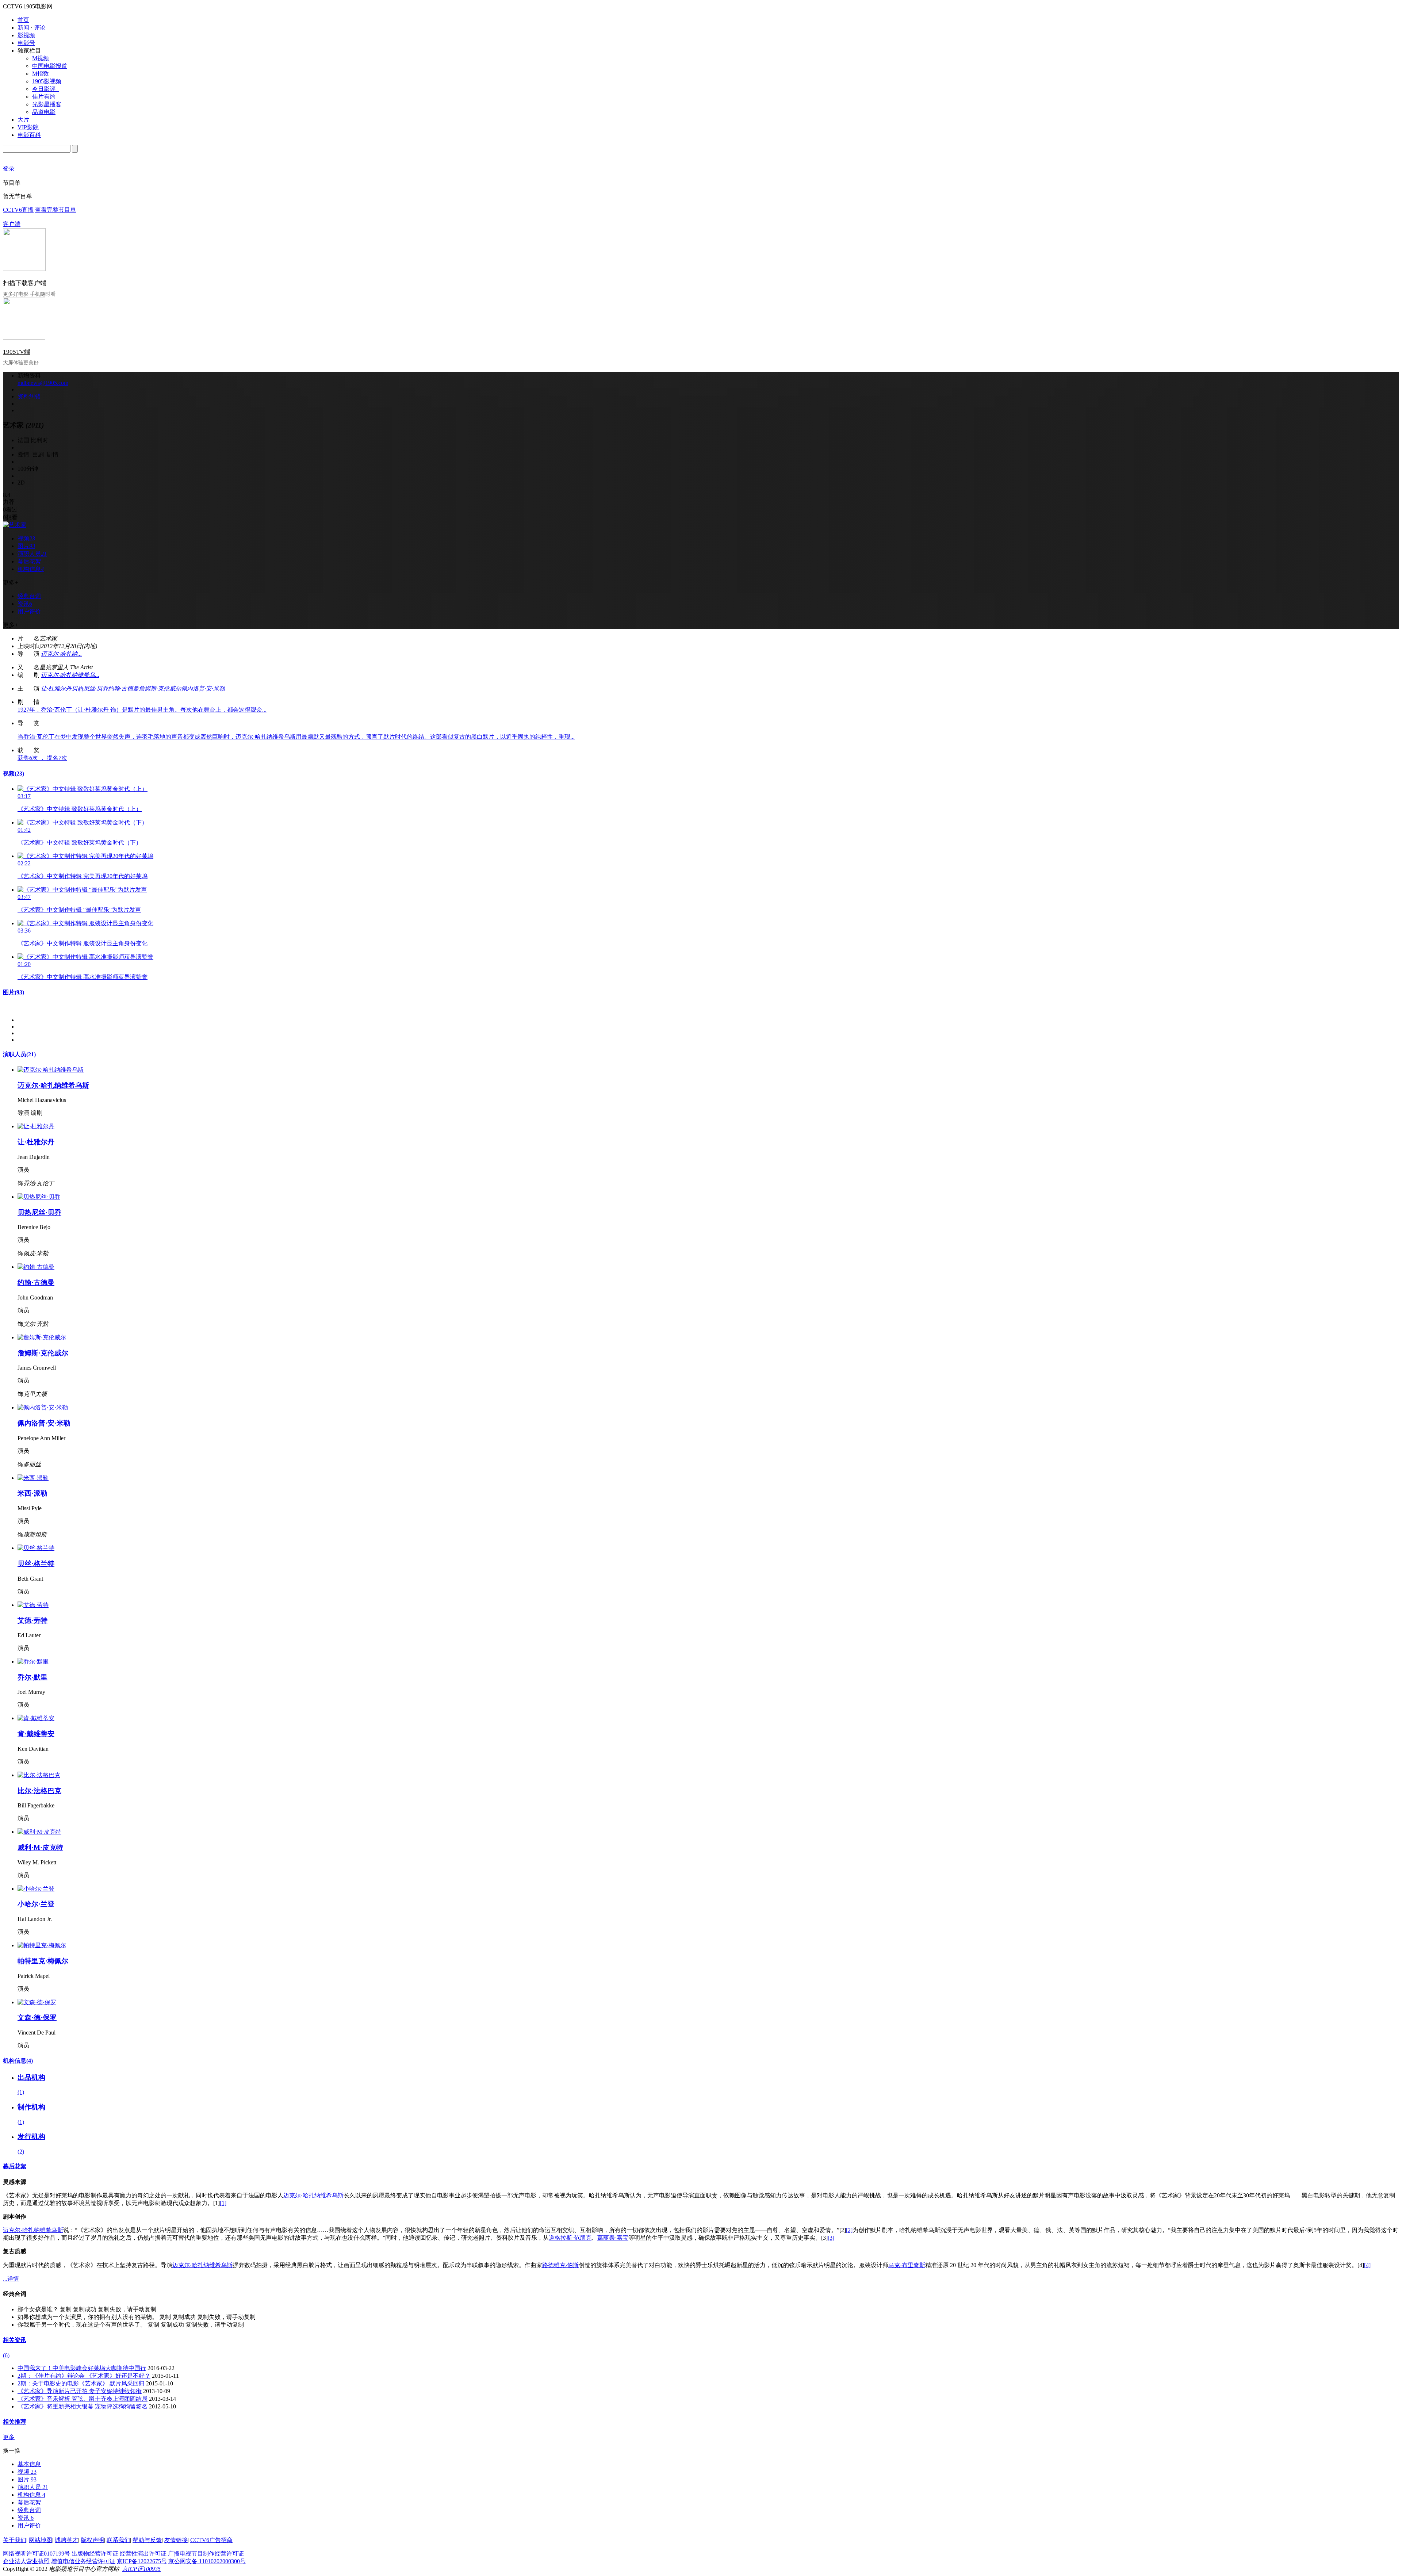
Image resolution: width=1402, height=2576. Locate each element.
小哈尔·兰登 (36, 1904)
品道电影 (44, 112)
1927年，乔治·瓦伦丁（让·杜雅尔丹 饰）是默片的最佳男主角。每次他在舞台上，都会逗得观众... (142, 710)
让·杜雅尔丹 (56, 688)
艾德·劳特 (32, 1620)
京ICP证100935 (141, 2569)
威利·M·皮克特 (40, 1847)
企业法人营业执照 (26, 2561)
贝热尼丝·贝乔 (90, 688)
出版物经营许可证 (95, 2554)
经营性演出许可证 (143, 2554)
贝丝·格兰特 (36, 1564)
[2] (849, 2230)
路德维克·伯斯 (560, 2265)
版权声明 (92, 2540)
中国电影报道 (50, 66)
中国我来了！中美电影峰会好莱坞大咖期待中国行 (82, 2368)
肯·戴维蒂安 (36, 1734)
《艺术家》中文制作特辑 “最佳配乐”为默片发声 (79, 910)
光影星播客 (47, 104)
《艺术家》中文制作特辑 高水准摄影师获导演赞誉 (83, 977)
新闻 (23, 28)
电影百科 (29, 135)
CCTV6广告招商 (211, 2540)
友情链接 (176, 2540)
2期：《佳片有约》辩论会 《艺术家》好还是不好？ (84, 2376)
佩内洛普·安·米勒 (203, 688)
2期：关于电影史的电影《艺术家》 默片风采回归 (81, 2383)
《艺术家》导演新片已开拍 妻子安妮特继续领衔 (80, 2391)
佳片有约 (44, 97)
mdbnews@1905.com (43, 383)
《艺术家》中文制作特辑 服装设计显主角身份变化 (83, 943)
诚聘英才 (66, 2540)
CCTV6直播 (18, 210)
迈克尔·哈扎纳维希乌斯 (53, 1085)
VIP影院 (28, 127)
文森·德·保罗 (37, 2018)
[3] (831, 2238)
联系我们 (118, 2540)
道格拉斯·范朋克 (570, 2238)
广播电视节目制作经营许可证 (206, 2554)
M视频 (41, 58)
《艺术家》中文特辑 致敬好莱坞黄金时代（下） (80, 843)
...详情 (11, 2279)
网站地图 (41, 2540)
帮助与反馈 (147, 2540)
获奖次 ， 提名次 (42, 758)
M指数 (41, 74)
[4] (1367, 2265)
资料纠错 (29, 396)
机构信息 (18, 2061)
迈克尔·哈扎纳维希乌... (70, 675)
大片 (23, 120)
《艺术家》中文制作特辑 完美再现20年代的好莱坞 (83, 876)
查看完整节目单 (55, 210)
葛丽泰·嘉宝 (613, 2238)
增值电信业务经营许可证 (83, 2561)
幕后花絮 (15, 2166)
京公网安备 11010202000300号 (207, 2561)
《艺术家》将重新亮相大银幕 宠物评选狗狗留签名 (83, 2406)
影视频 (26, 35)
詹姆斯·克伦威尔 (160, 688)
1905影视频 (47, 81)
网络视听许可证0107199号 (37, 2554)
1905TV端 (17, 352)
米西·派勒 (32, 1493)
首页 (23, 20)
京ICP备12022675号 (142, 2561)
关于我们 (15, 2540)
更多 (9, 2437)
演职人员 (19, 1054)
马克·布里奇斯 (907, 2265)
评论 (40, 28)
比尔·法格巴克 (39, 1791)
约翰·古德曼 (123, 688)
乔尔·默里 (32, 1677)
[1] (223, 2203)
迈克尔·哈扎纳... (61, 654)
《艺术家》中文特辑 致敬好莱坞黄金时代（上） (80, 809)
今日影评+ (45, 89)
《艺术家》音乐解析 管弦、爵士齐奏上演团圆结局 (83, 2399)
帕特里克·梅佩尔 (43, 1961)
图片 (14, 992)
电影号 (26, 43)
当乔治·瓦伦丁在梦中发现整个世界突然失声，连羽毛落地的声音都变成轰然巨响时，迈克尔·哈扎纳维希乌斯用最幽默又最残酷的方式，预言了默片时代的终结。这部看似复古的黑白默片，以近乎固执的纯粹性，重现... (296, 737)
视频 (14, 774)
